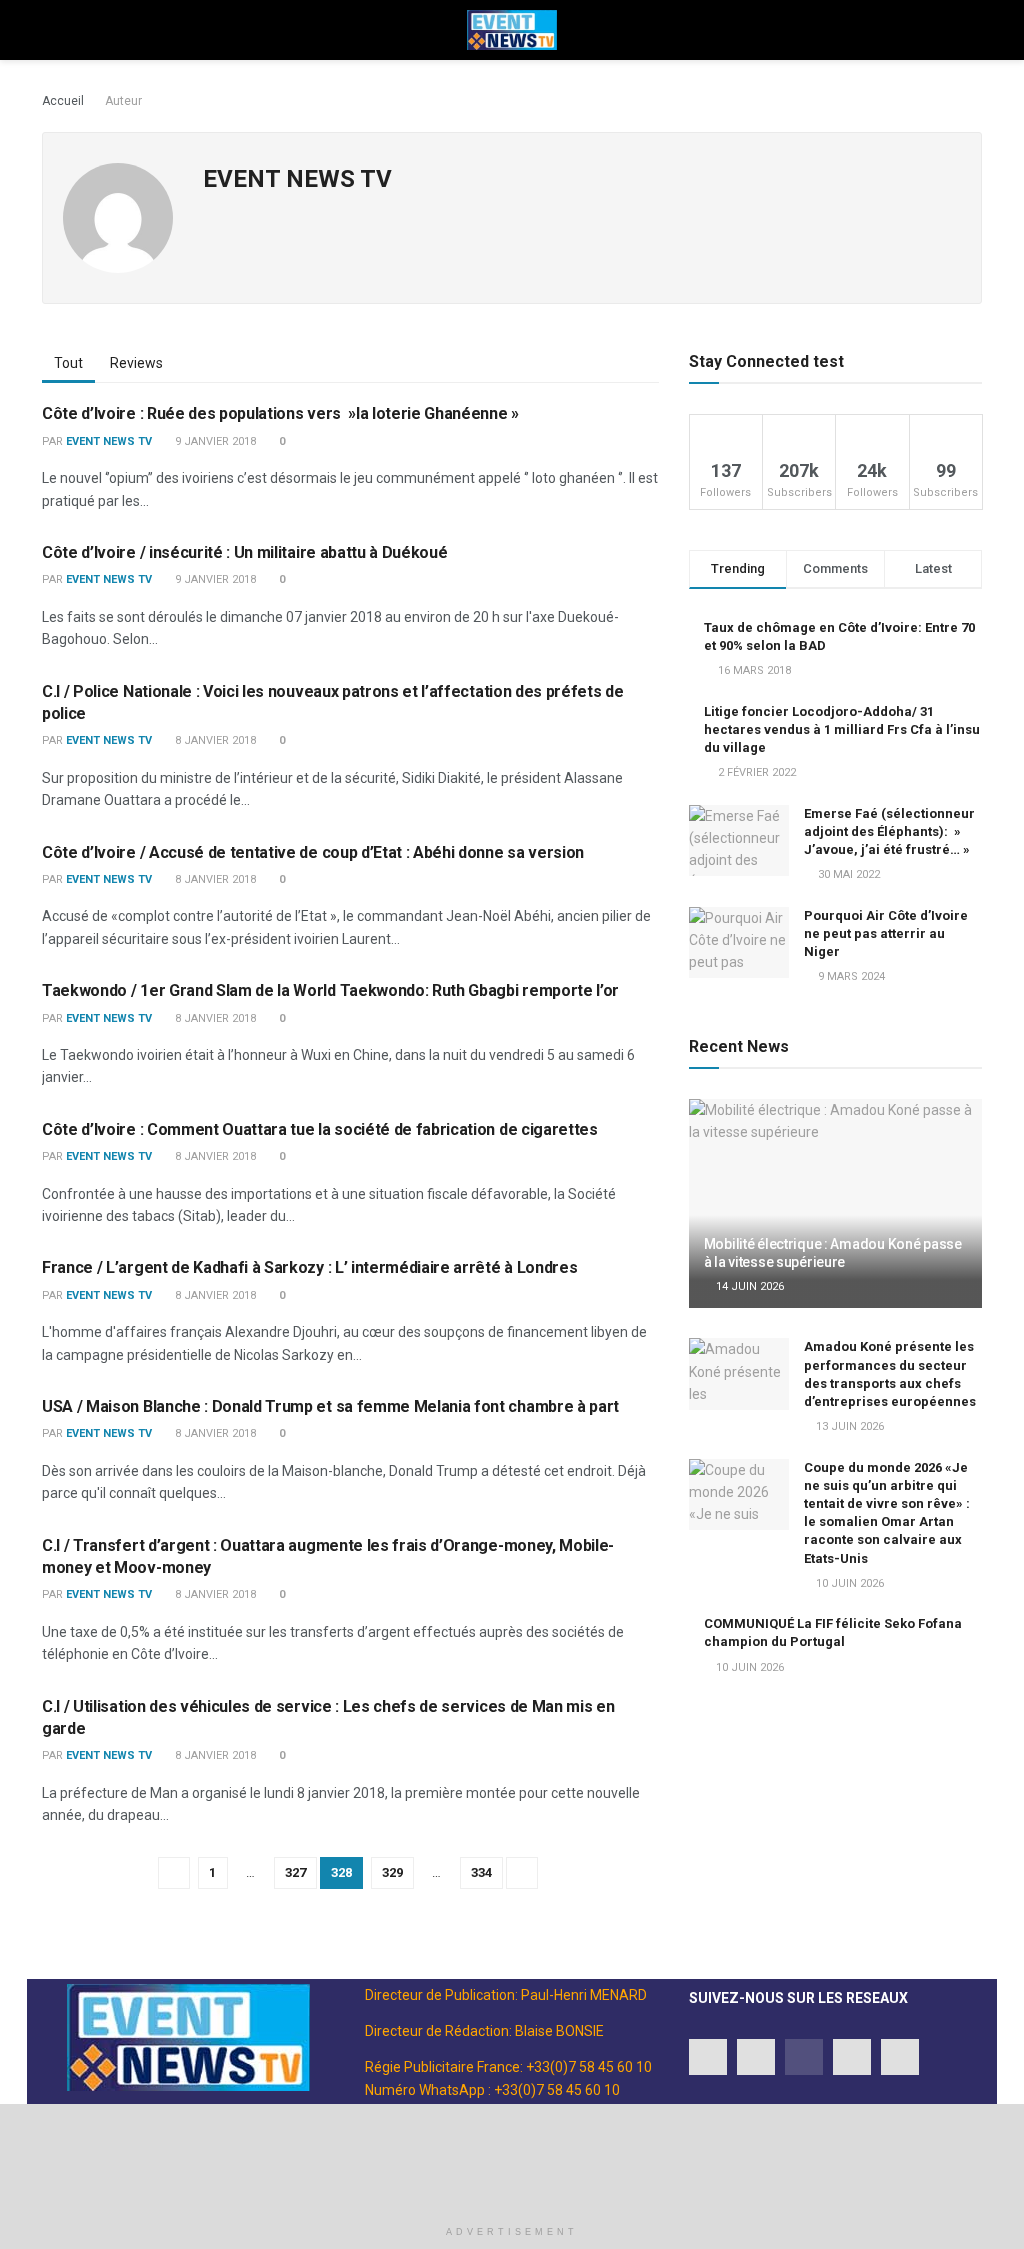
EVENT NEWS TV (109, 441)
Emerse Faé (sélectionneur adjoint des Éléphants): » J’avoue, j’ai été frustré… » (889, 831)
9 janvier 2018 (214, 441)
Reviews (136, 363)
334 (481, 1872)
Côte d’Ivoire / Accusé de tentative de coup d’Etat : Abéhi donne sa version (313, 852)
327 (295, 1872)
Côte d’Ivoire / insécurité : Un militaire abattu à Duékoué (244, 552)
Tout (68, 363)
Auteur (123, 101)
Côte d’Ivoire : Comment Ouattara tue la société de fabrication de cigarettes (320, 1129)
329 (392, 1872)
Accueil (63, 101)
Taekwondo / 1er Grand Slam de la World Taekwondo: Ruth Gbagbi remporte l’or (330, 990)
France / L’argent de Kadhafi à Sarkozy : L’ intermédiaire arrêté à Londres (309, 1267)
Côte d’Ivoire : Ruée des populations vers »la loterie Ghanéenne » (280, 413)
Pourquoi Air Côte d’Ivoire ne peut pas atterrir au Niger (886, 933)
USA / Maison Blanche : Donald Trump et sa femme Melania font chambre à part (330, 1406)
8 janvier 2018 (214, 740)
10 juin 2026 (848, 1583)
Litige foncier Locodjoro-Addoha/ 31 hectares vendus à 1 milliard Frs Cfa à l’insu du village (842, 729)
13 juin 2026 (848, 1426)
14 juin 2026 (748, 1286)
